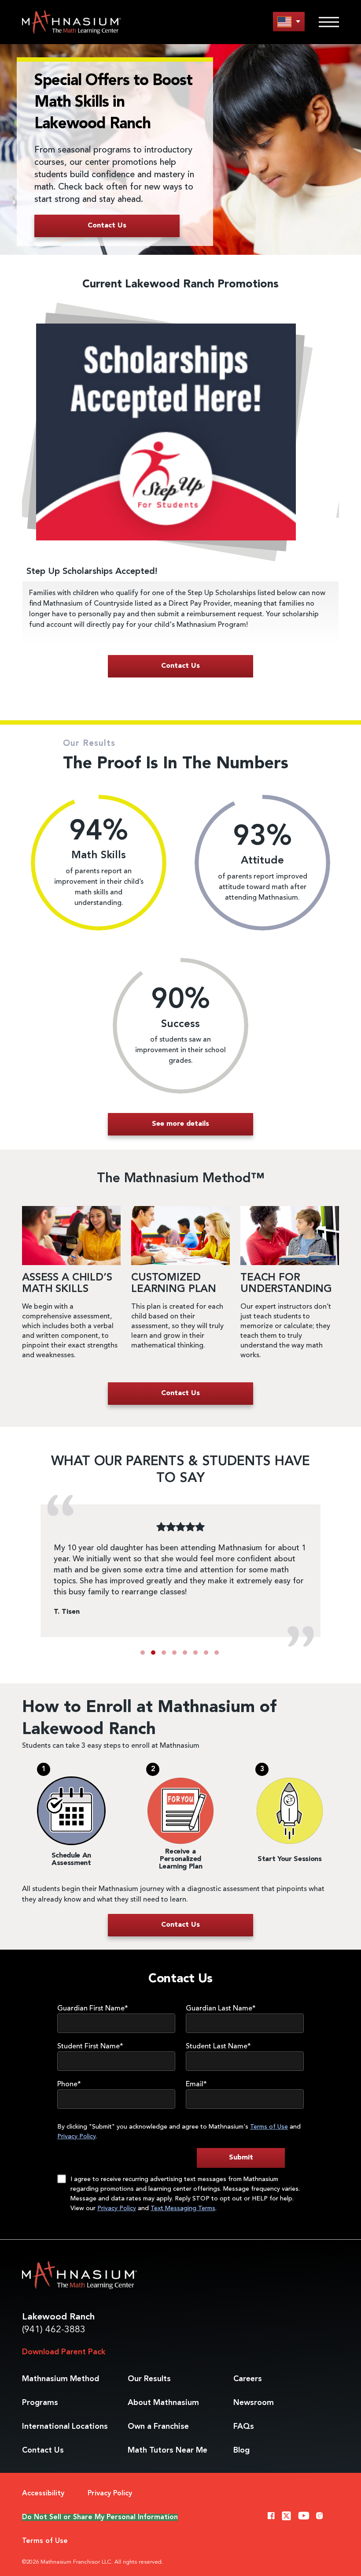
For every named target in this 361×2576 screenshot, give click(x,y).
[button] (143, 1653)
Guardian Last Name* (221, 2009)
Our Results (149, 2379)
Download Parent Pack (64, 2352)
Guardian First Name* (93, 2009)
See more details (180, 1124)
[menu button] (289, 21)
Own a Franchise (158, 2427)
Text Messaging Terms (183, 2208)
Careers (248, 2379)
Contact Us (43, 2450)
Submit (241, 2158)
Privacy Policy (76, 2137)
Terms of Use (269, 2127)
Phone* (69, 2085)
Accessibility (43, 2494)
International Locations (65, 2427)
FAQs (244, 2427)
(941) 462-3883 (54, 2330)
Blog (241, 2450)
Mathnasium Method (61, 2379)
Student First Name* (90, 2047)
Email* (196, 2085)
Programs (40, 2403)
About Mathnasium (163, 2403)
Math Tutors (168, 2450)
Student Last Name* (218, 2047)
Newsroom (254, 2403)
